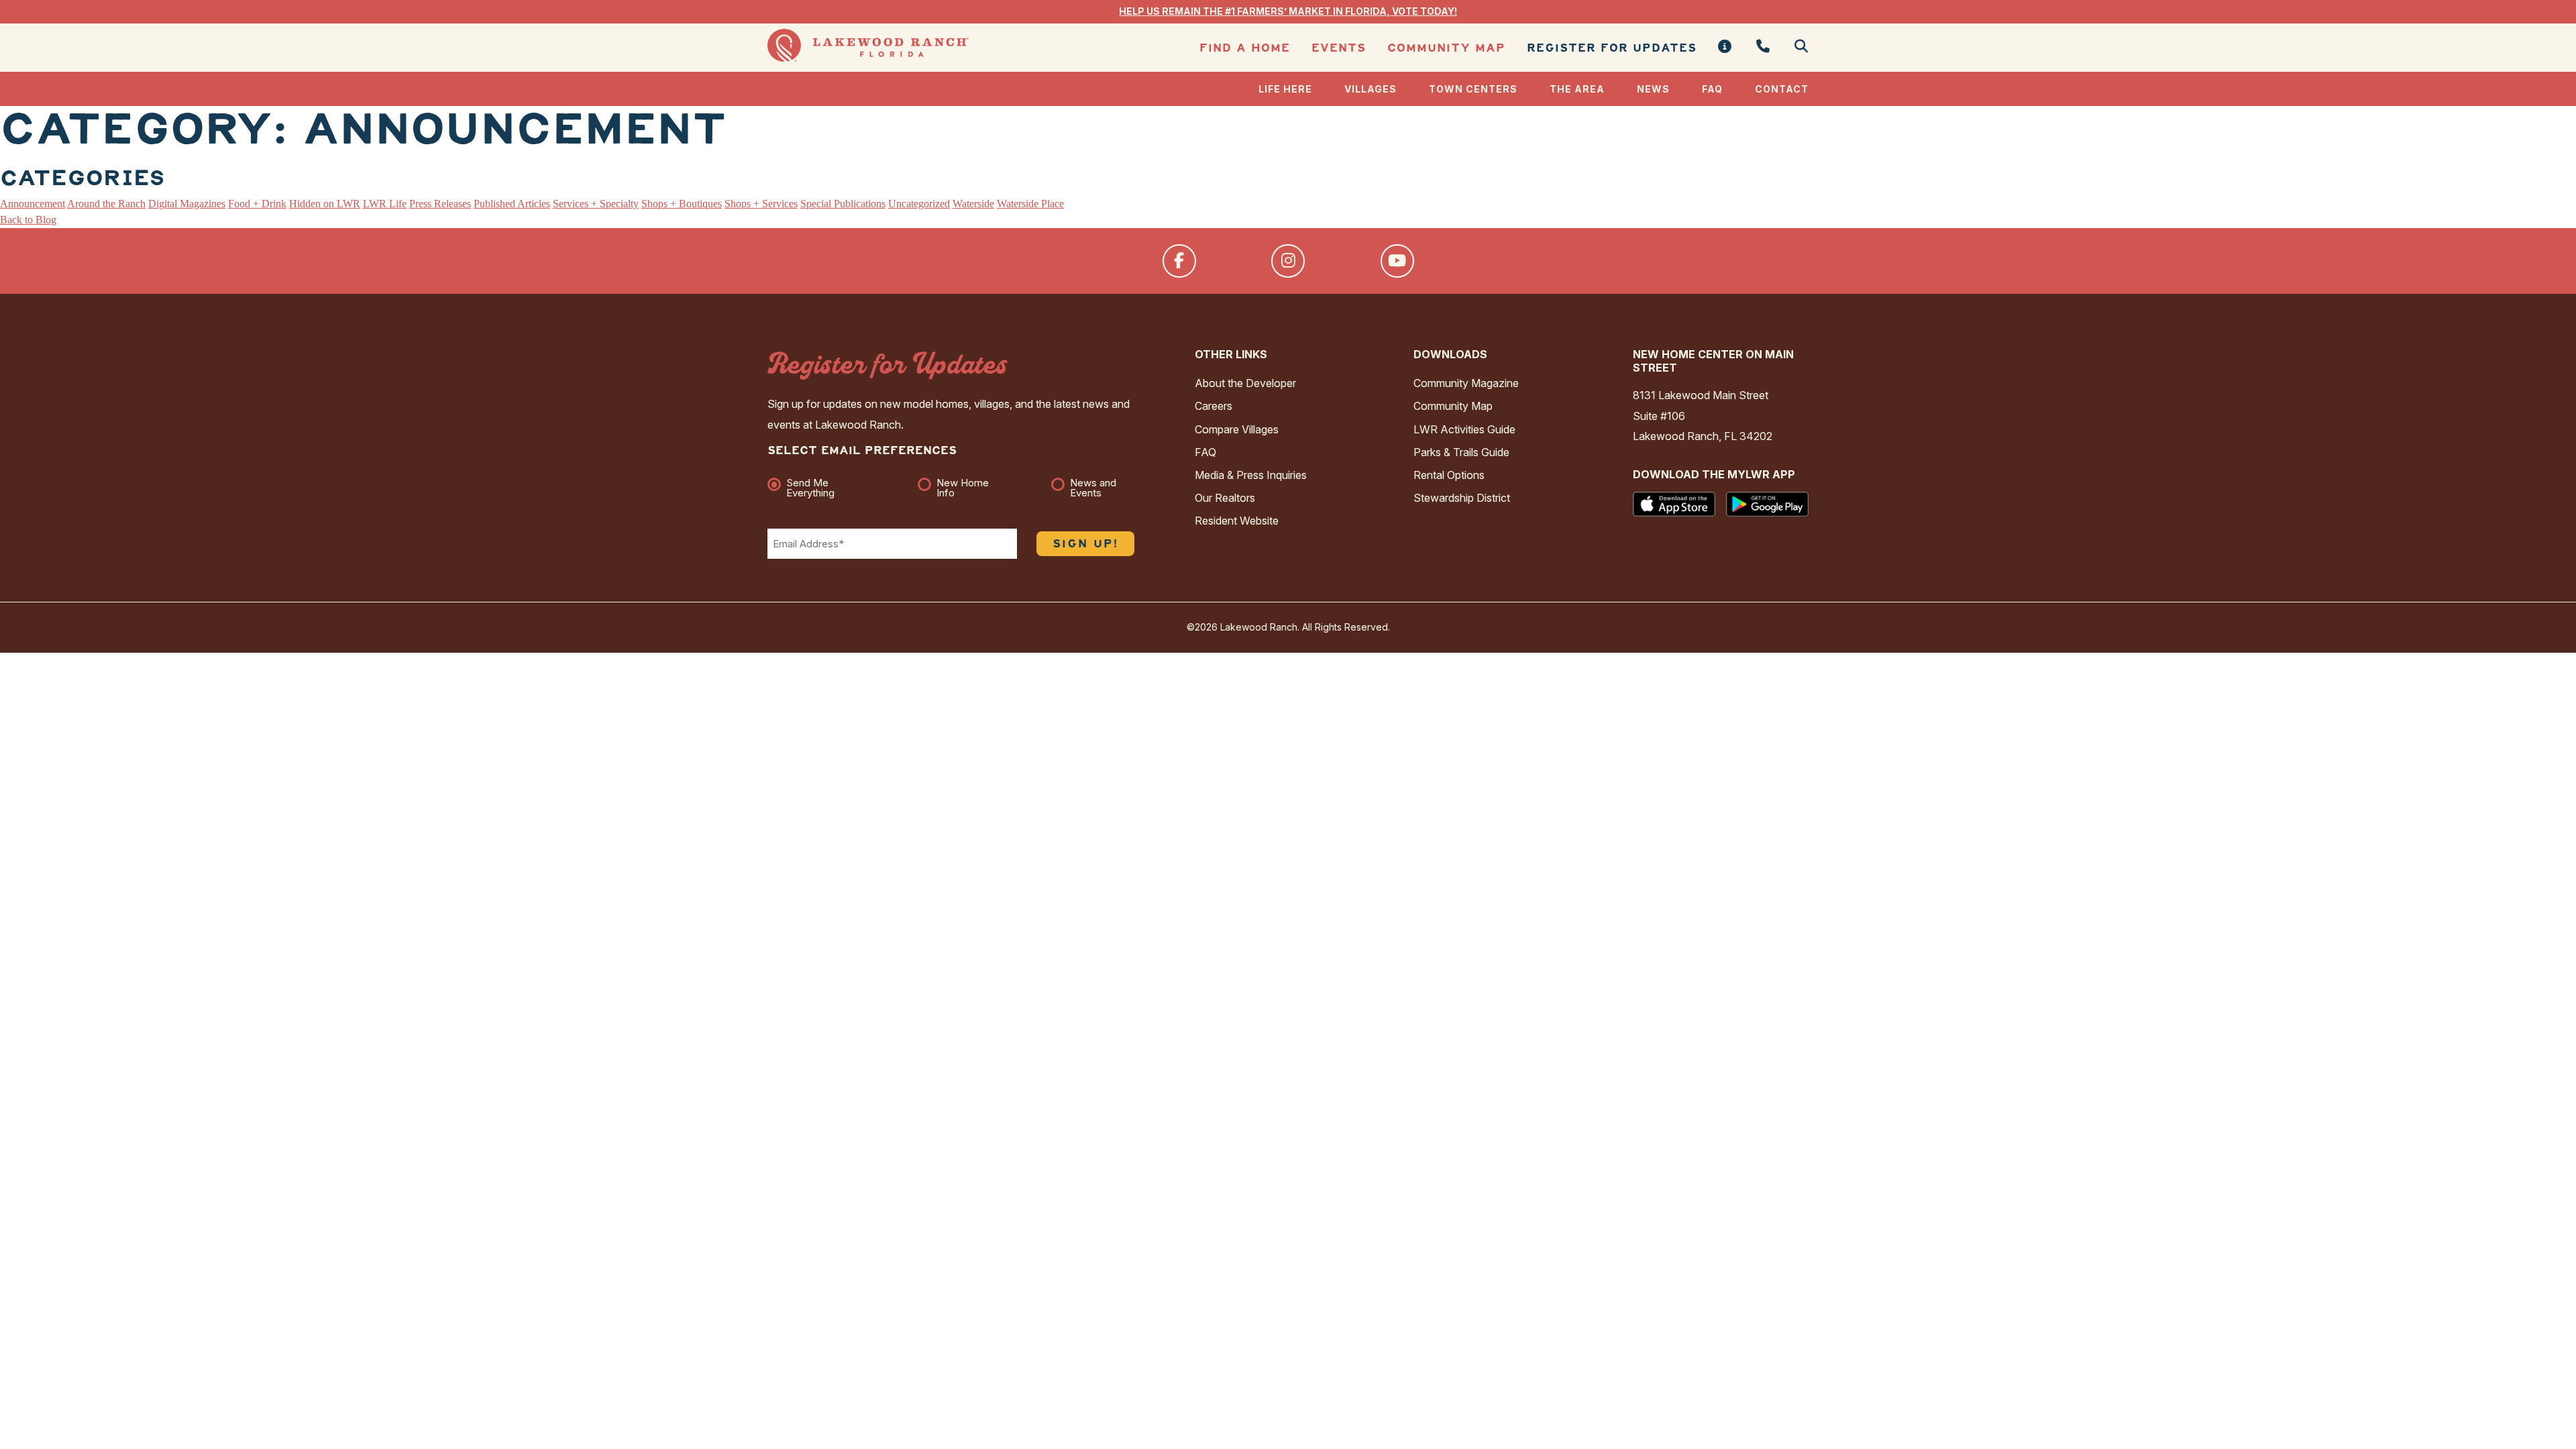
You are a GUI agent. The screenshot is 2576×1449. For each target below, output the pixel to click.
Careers (1214, 406)
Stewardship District (1462, 498)
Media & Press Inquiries (1251, 475)
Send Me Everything (810, 488)
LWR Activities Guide (1464, 429)
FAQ (1712, 89)
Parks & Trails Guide (1461, 452)
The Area (1577, 89)
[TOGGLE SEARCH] (1796, 47)
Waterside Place (1030, 204)
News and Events (1093, 488)
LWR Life (385, 204)
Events (1339, 48)
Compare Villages (1237, 429)
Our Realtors (1225, 498)
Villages (1371, 89)
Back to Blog (28, 220)
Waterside (973, 204)
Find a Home (1245, 48)
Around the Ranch (106, 204)
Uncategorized (919, 204)
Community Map (1446, 48)
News (1653, 89)
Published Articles (512, 204)
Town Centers (1473, 89)
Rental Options (1449, 475)
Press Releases (440, 204)
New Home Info (963, 488)
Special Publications (843, 204)
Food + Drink (257, 204)
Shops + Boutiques (682, 204)
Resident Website (1237, 521)
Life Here (1285, 89)
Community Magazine (1466, 383)
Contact (1782, 89)
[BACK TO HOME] (868, 58)
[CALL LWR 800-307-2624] (1763, 47)
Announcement (33, 204)
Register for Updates (1612, 48)
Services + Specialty (596, 204)
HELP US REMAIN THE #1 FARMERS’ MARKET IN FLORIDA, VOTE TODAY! (1288, 11)
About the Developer (1245, 383)
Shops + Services (761, 204)
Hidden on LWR (325, 204)
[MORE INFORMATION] (1725, 47)
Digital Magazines (187, 204)
